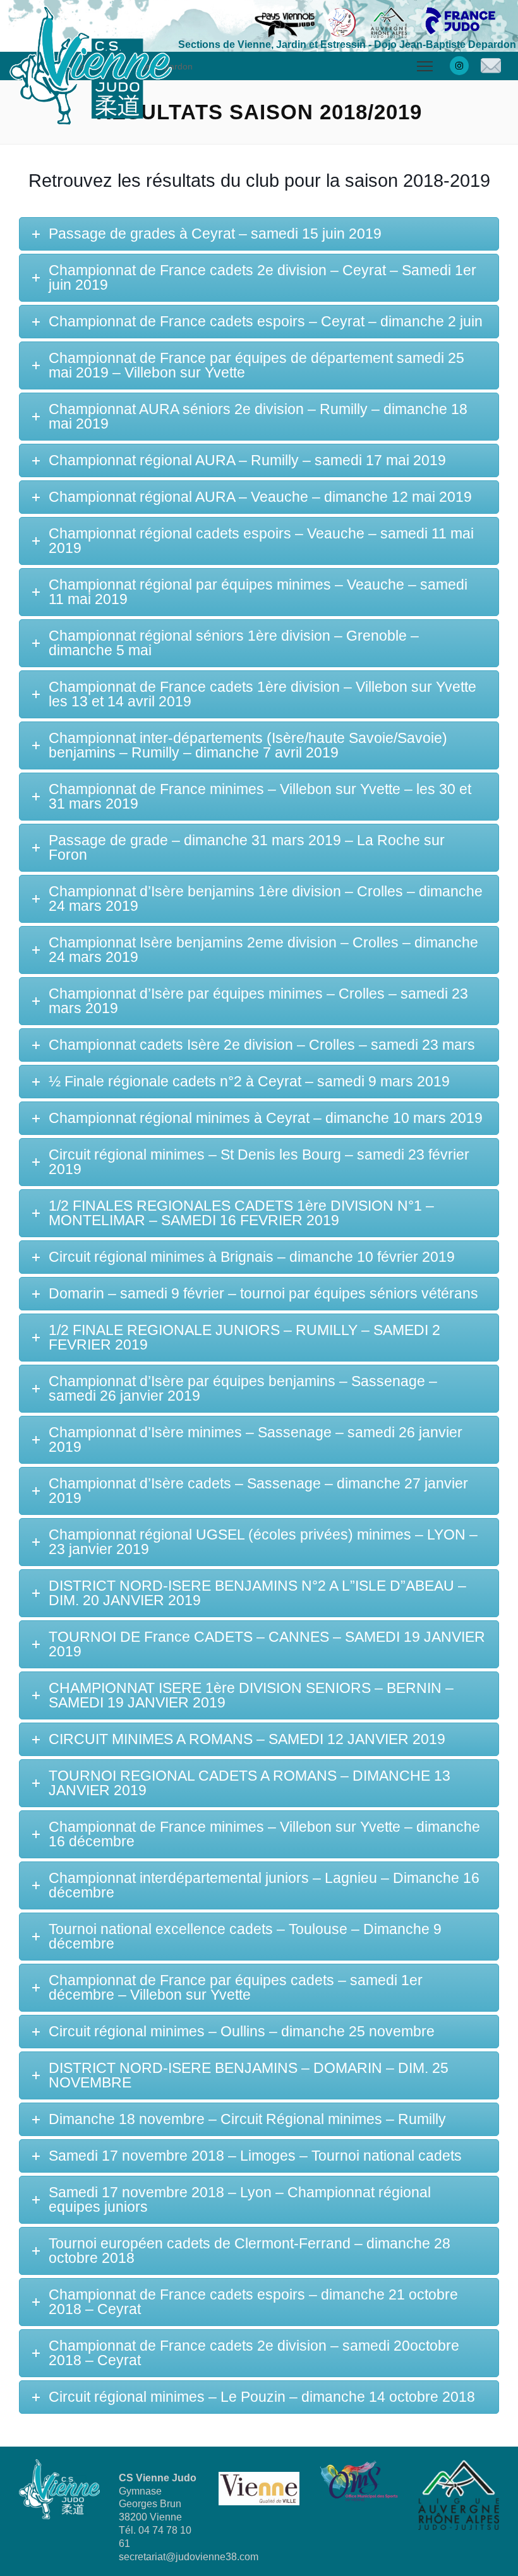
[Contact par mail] (491, 66)
